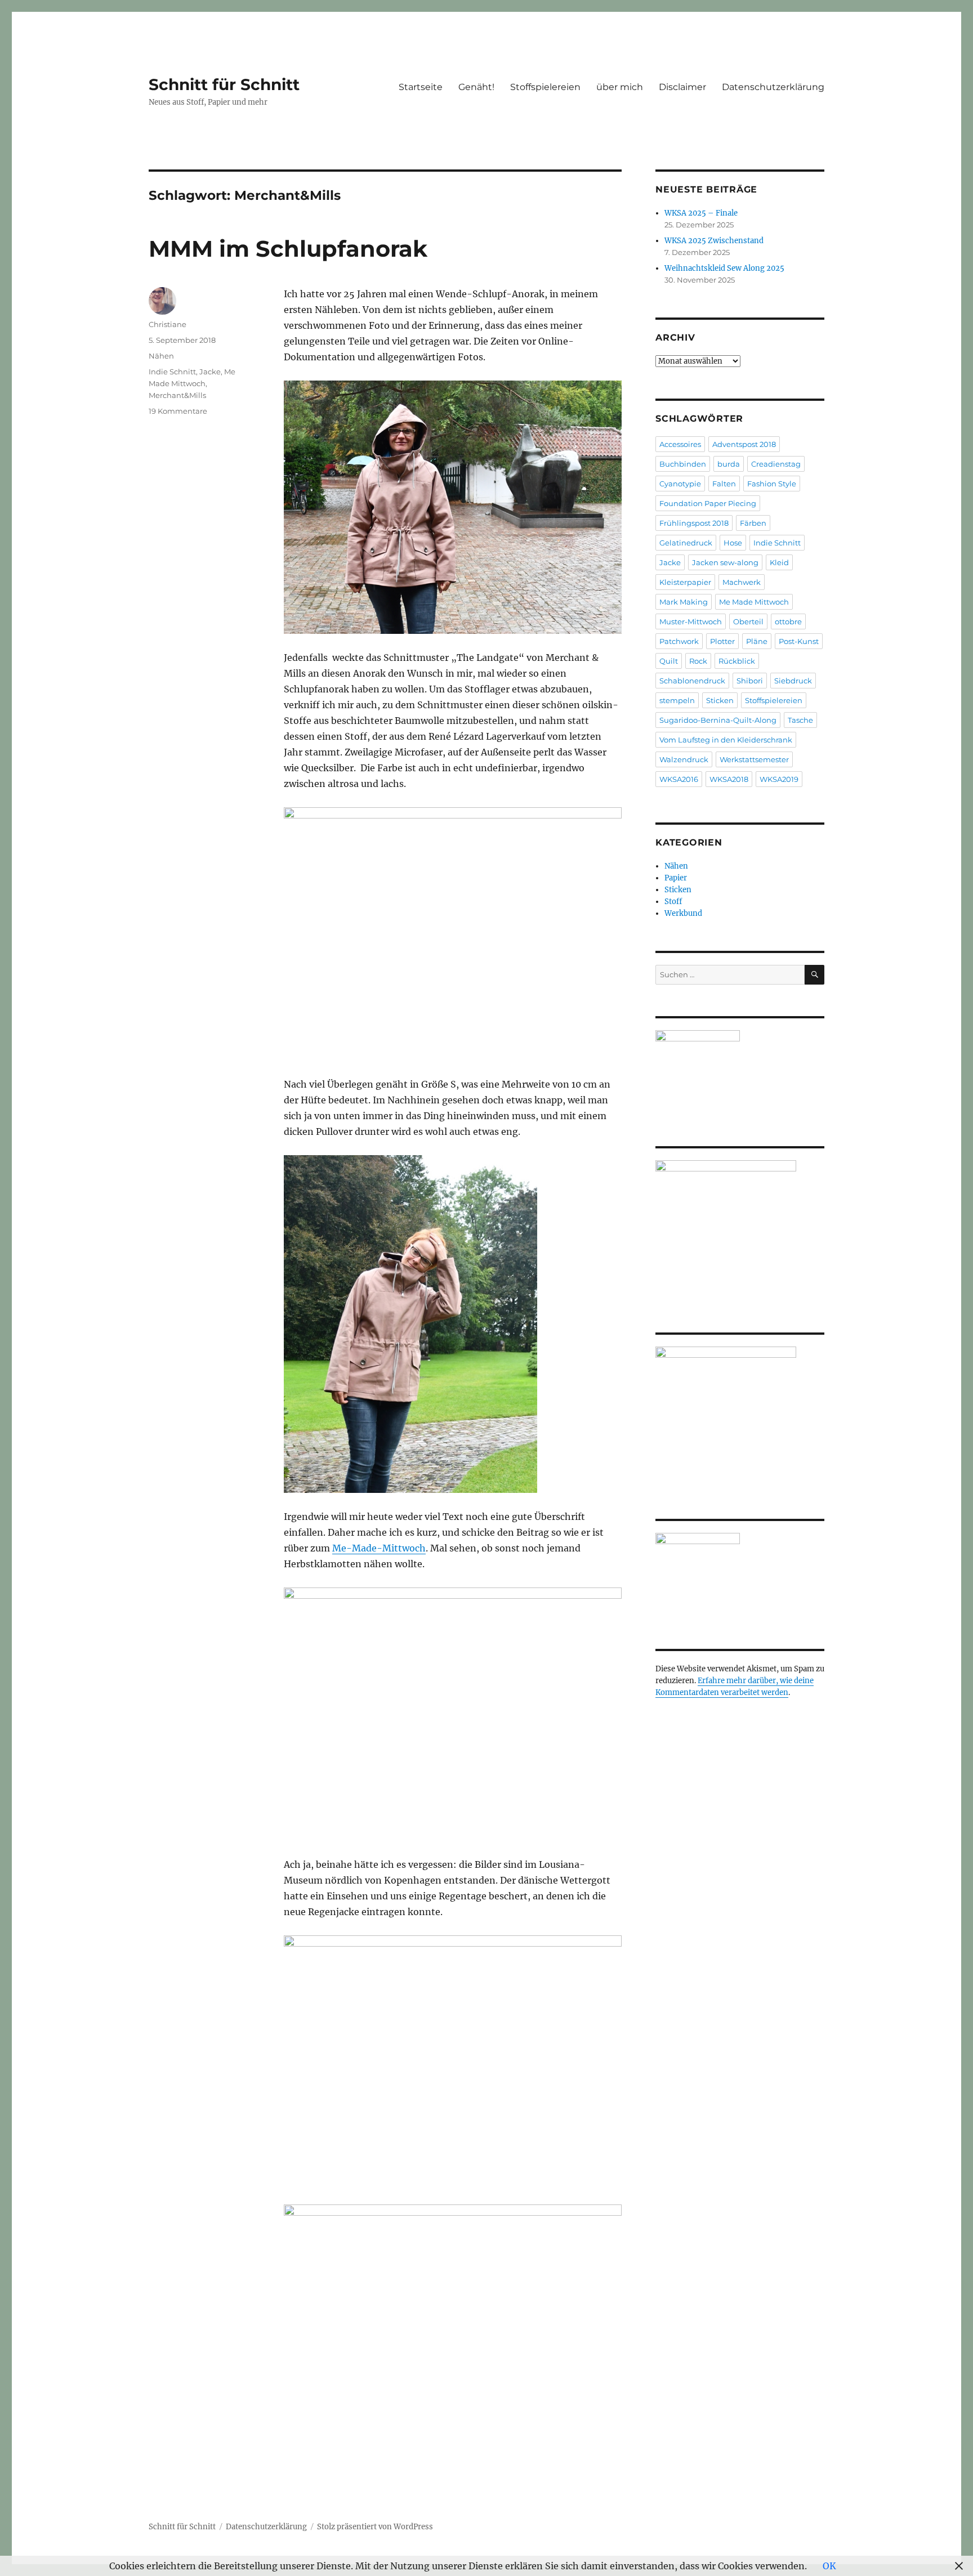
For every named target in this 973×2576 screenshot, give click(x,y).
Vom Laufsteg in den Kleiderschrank (726, 740)
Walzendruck (684, 759)
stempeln (677, 700)
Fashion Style (772, 484)
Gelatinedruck (686, 543)
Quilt (669, 661)
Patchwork (679, 641)
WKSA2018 (729, 779)
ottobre (788, 621)
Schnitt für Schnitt (224, 84)
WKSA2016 (679, 779)
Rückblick (737, 661)
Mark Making (684, 602)
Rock (698, 661)
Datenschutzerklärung (773, 87)
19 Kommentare (178, 411)
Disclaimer (682, 87)
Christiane (168, 324)
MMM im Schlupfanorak (288, 249)
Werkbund (683, 913)
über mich (620, 87)
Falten (724, 484)
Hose (733, 543)
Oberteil (748, 621)
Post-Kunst (799, 641)
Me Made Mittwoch (754, 602)
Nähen (161, 356)
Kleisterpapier (685, 582)
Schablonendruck (692, 681)
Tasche (800, 720)
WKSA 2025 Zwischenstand (714, 241)
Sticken (720, 700)
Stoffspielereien (545, 87)
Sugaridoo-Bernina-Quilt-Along (718, 720)
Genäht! (476, 87)
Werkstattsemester (754, 759)
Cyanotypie (680, 484)
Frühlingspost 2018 (694, 523)
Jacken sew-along (725, 562)
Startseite (421, 87)
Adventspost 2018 (744, 444)
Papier (676, 878)
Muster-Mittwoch (691, 621)
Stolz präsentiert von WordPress (375, 2527)
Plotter (722, 641)
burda (729, 464)
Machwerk (742, 582)
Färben (753, 523)
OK (829, 2566)
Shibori (750, 681)
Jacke (210, 372)
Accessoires (680, 444)
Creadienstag (776, 464)
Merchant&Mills (177, 395)
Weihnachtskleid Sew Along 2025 (724, 268)
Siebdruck (793, 681)
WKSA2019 (779, 779)
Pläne (757, 641)
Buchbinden (683, 464)
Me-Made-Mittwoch (379, 1548)
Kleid (779, 562)
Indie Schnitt (172, 372)
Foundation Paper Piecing (708, 503)
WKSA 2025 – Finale (701, 213)
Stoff (673, 902)
